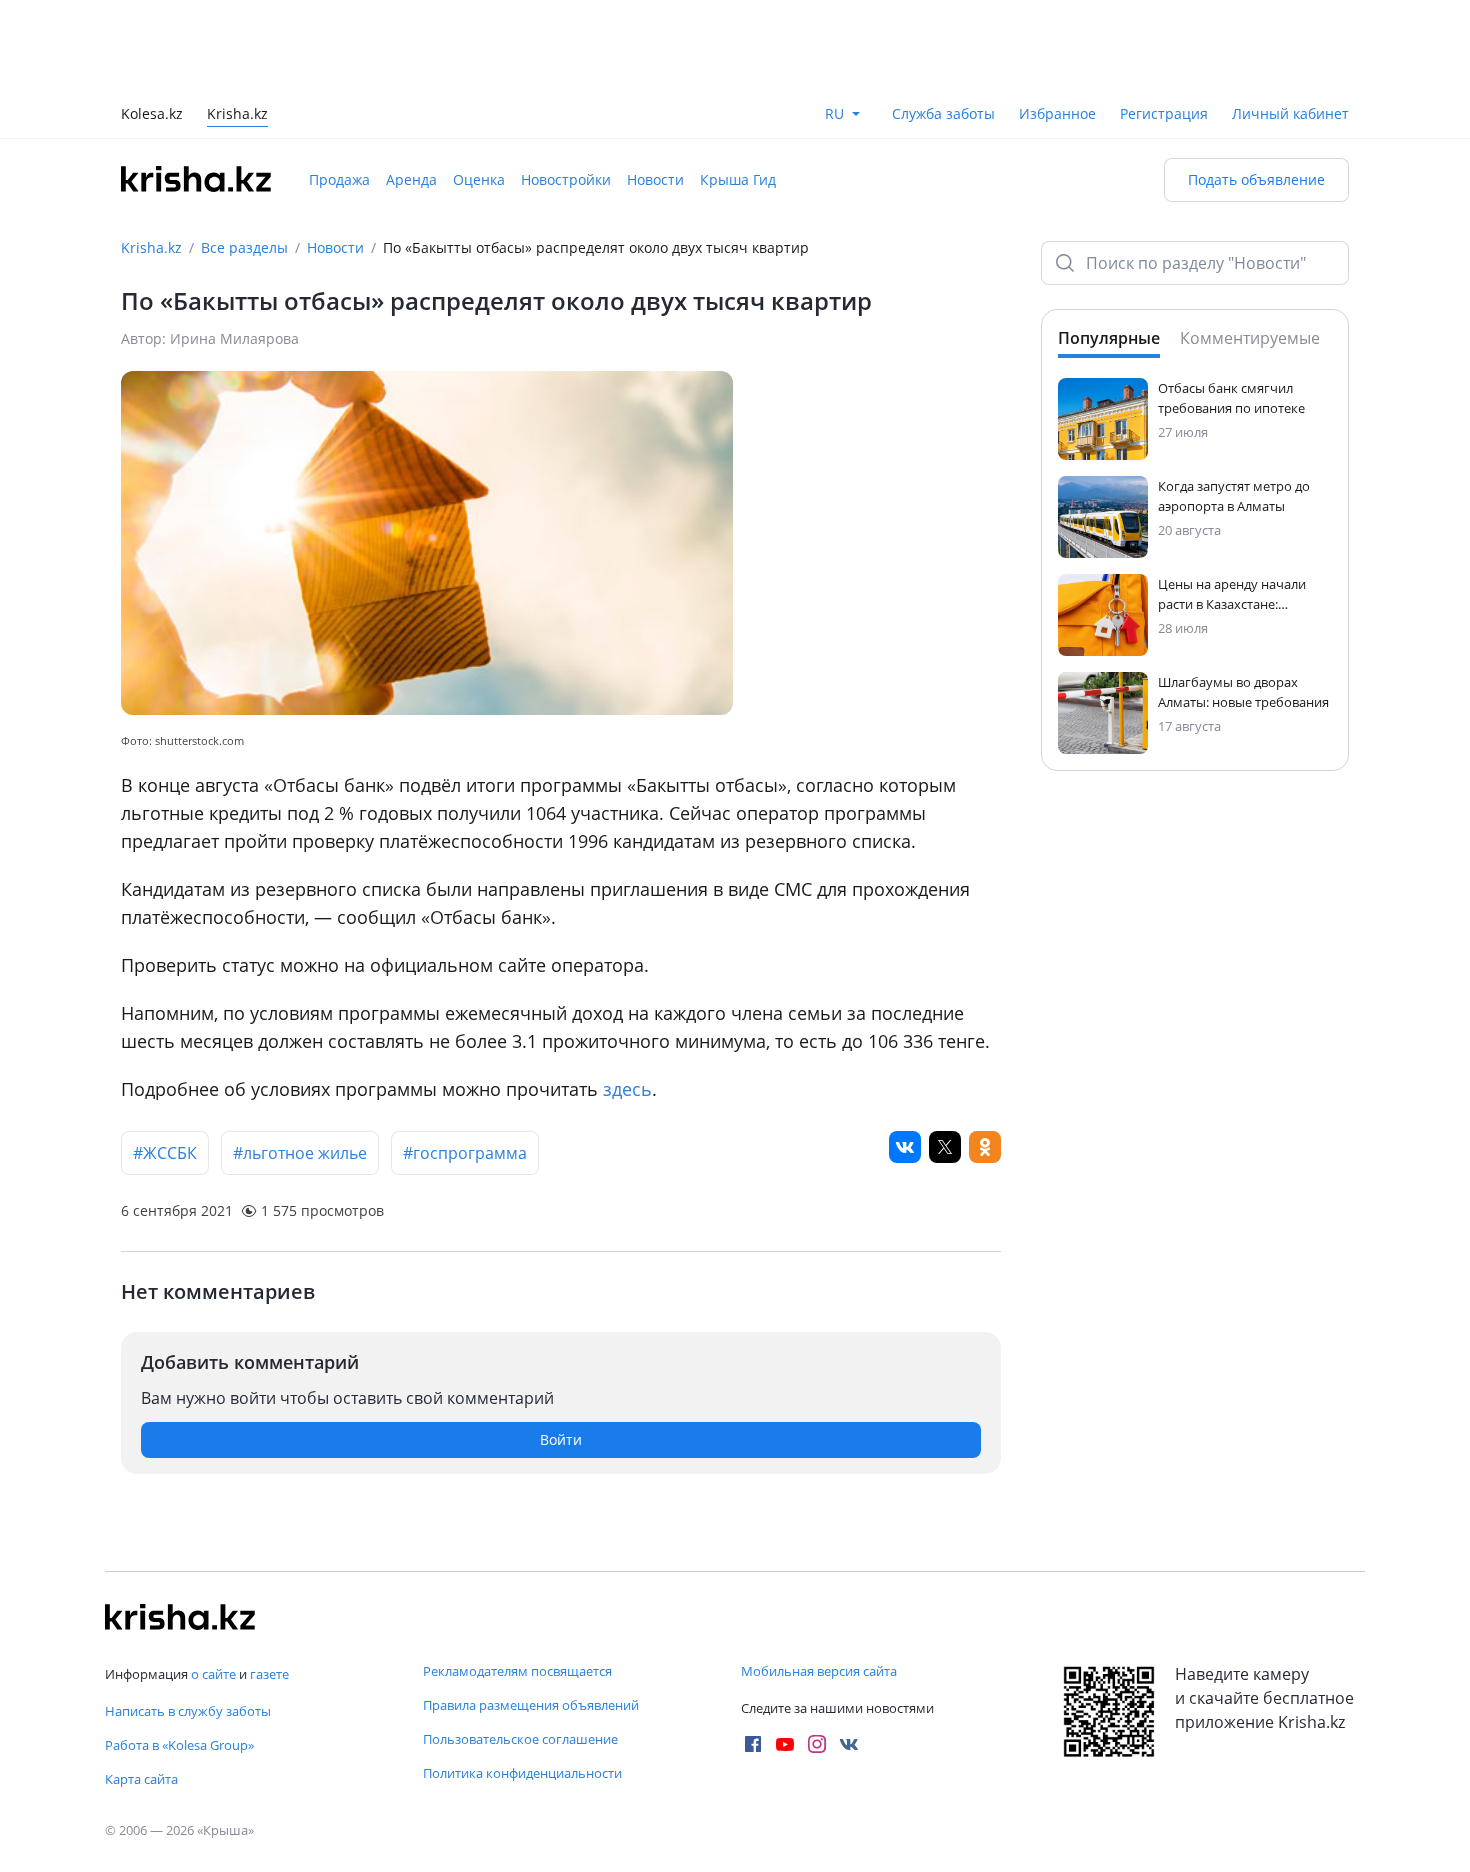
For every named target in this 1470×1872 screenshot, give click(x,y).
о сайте (213, 1674)
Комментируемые (1250, 338)
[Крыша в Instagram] (817, 1744)
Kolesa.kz (152, 115)
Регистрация (1164, 113)
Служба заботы (943, 113)
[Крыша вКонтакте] (849, 1744)
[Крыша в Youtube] (785, 1744)
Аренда (411, 179)
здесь (627, 1089)
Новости (655, 179)
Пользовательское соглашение (520, 1739)
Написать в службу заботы (188, 1711)
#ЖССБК (165, 1153)
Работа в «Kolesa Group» (179, 1745)
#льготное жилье (300, 1153)
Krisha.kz (151, 247)
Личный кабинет (1290, 113)
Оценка (479, 179)
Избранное (1057, 113)
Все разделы (244, 247)
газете (269, 1674)
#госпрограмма (465, 1153)
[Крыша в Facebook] (753, 1744)
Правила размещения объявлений (531, 1705)
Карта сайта (141, 1779)
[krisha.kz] (180, 1617)
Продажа (339, 179)
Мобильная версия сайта (819, 1671)
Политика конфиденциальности (522, 1773)
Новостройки (566, 179)
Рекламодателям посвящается (517, 1671)
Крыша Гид (738, 179)
